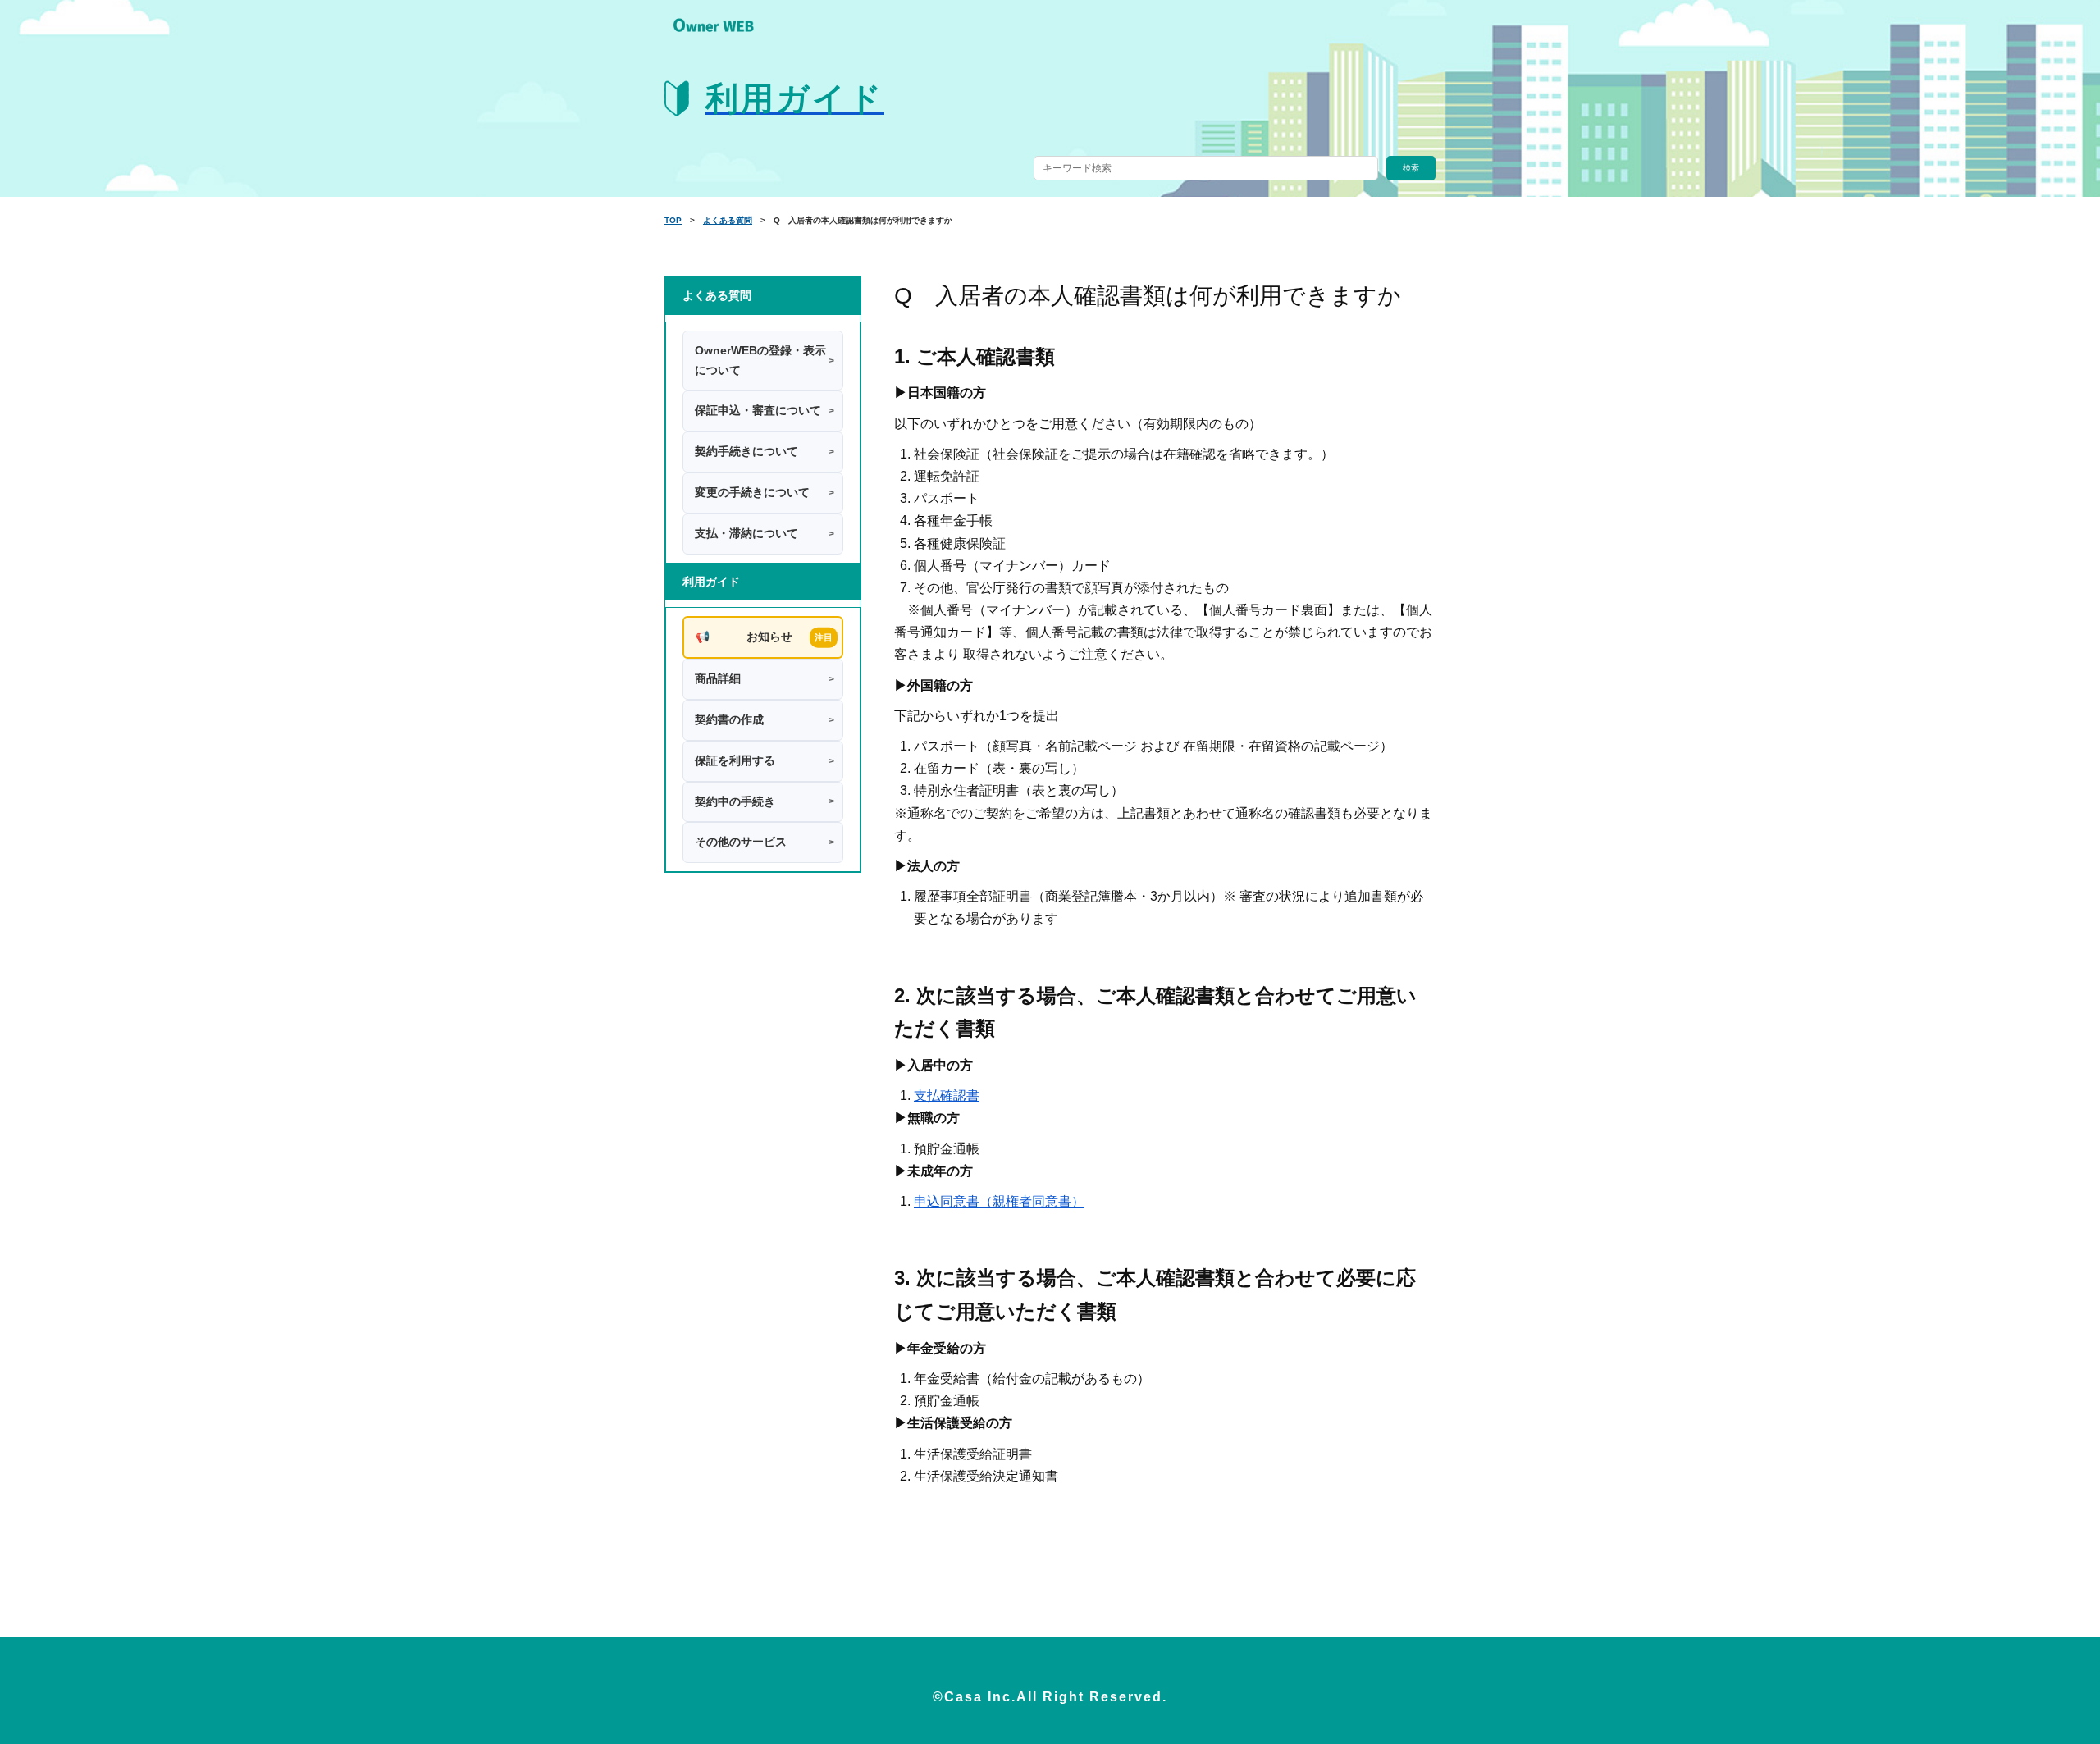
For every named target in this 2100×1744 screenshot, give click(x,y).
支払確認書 (947, 1096)
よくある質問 (728, 220)
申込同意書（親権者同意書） (999, 1201)
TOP (673, 220)
